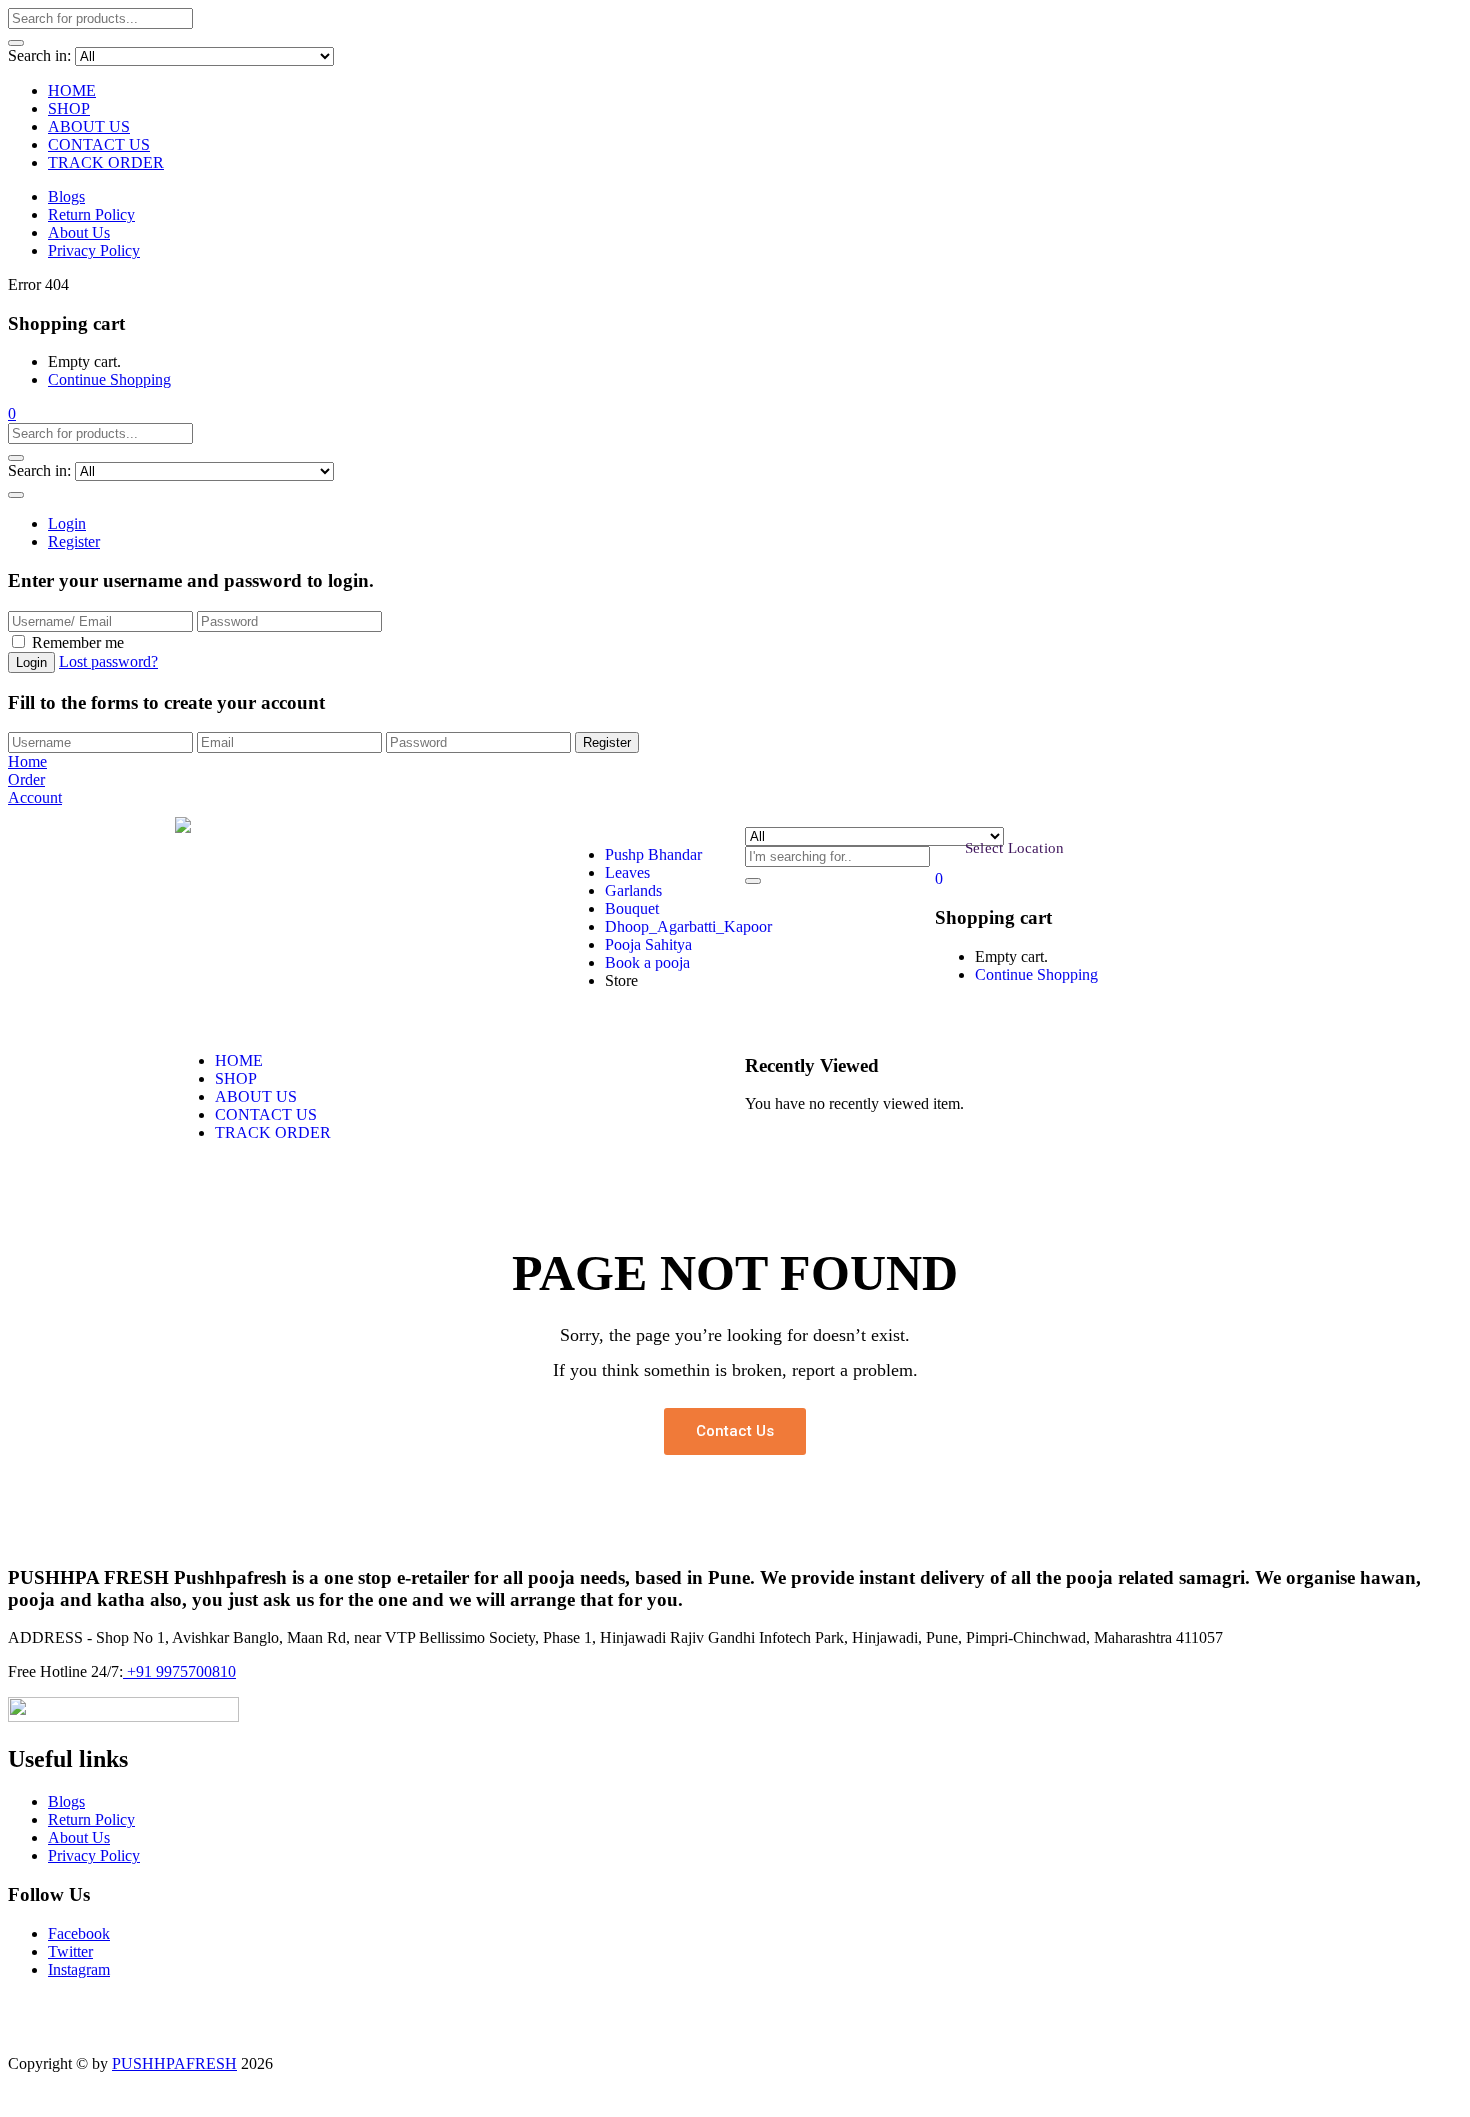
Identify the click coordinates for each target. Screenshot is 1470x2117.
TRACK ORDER (106, 162)
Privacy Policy (94, 250)
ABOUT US (89, 126)
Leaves (627, 872)
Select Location (1014, 848)
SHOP (69, 108)
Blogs (66, 196)
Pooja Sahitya (648, 944)
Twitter (70, 1951)
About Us (79, 232)
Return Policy (91, 214)
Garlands (633, 890)
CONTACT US (99, 144)
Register (74, 541)
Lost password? (108, 661)
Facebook (79, 1933)
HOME (72, 90)
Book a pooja (647, 962)
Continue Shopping (109, 379)
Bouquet (632, 908)
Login (67, 523)
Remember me (78, 642)
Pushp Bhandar (653, 854)
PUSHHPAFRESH (174, 2063)
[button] (12, 413)
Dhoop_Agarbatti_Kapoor (688, 926)
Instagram (79, 1969)
